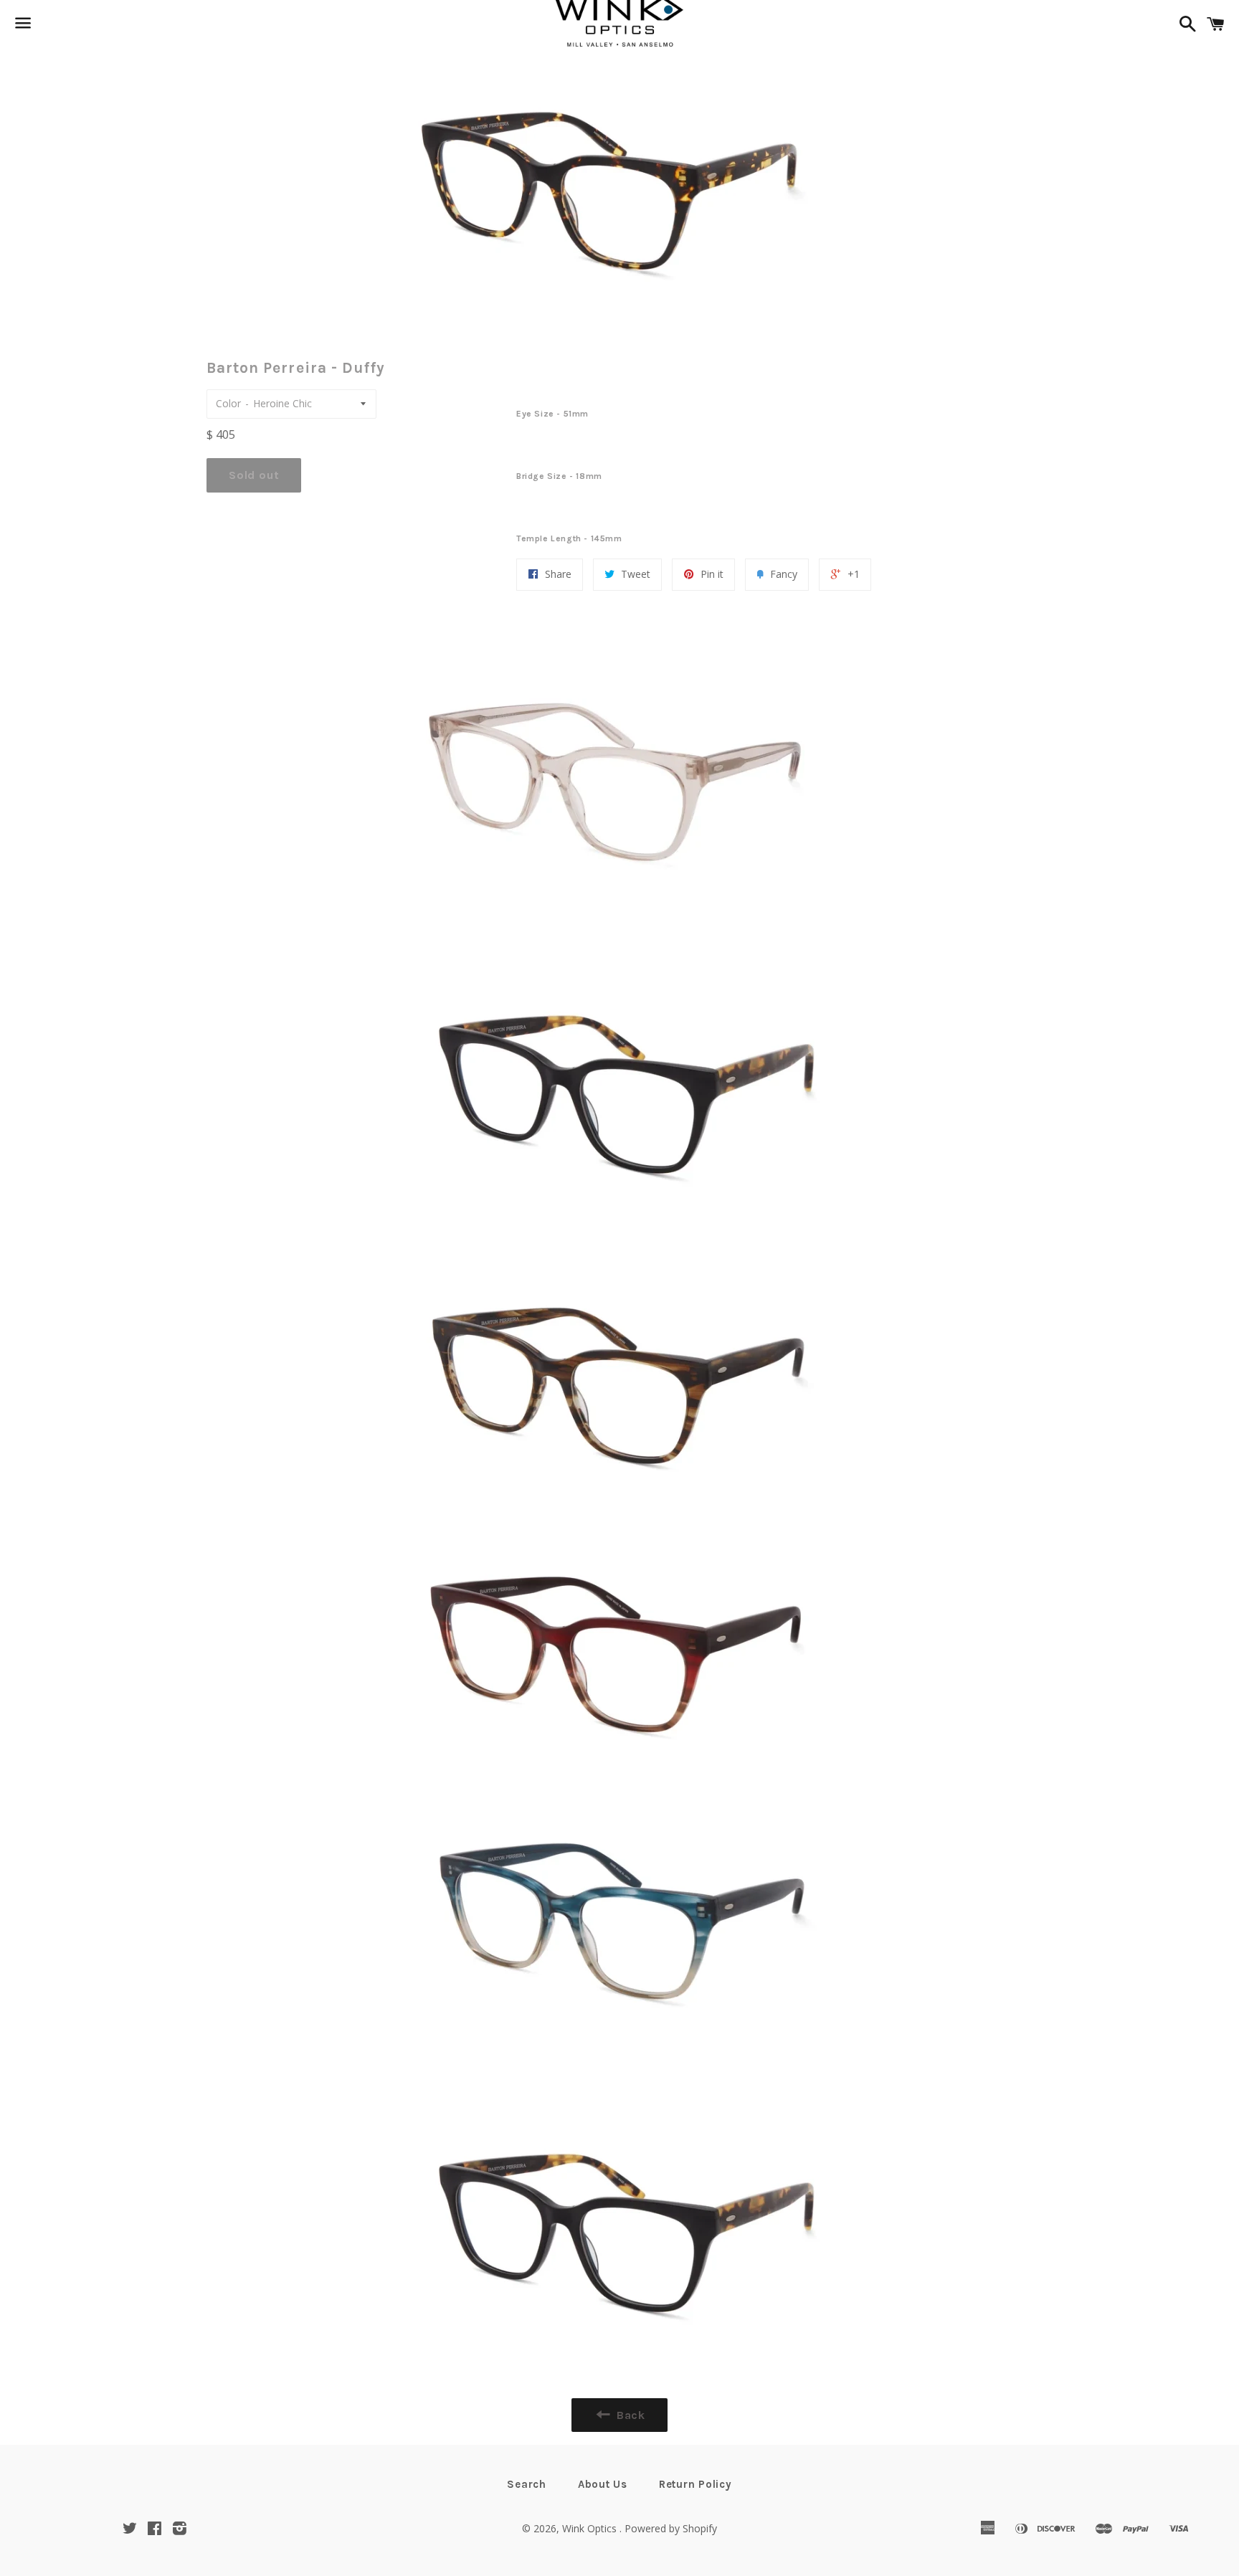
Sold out (254, 475)
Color (228, 403)
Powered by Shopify (671, 2528)
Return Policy (696, 2484)
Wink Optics (591, 2528)
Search (527, 2484)
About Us (603, 2484)
